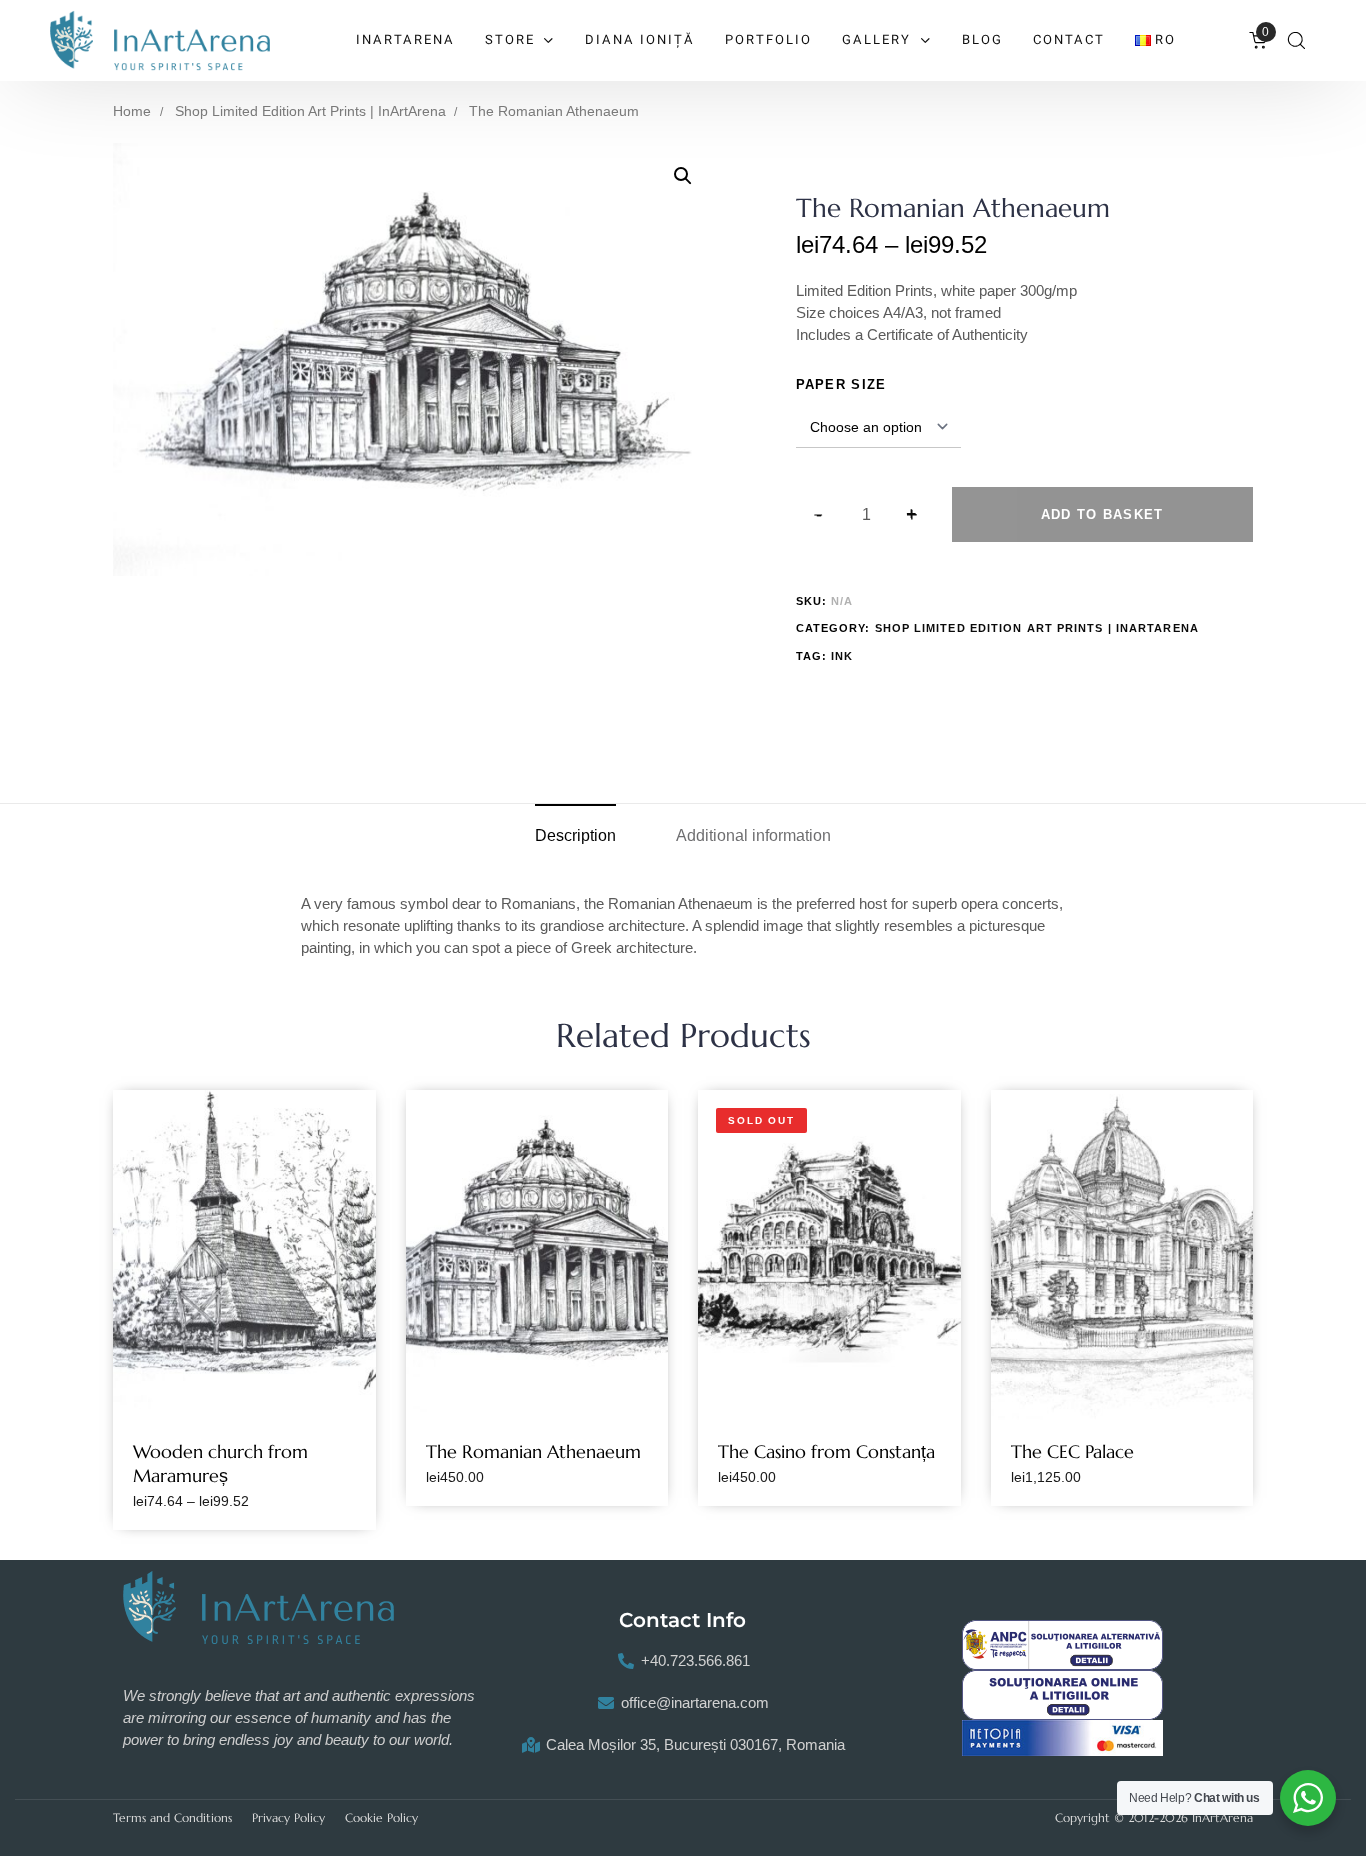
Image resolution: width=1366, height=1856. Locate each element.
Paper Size (841, 384)
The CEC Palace (1072, 1451)
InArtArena (405, 39)
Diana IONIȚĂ (640, 39)
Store (510, 39)
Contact (1069, 39)
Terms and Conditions (172, 1817)
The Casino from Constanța (826, 1451)
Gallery (876, 39)
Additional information (753, 835)
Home (132, 111)
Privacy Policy (288, 1817)
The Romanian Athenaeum (533, 1451)
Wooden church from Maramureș (220, 1463)
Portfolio (768, 39)
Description (575, 835)
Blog (982, 39)
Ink (842, 656)
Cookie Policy (381, 1817)
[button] (1296, 40)
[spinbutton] (866, 515)
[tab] (575, 836)
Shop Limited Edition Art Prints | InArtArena (310, 111)
